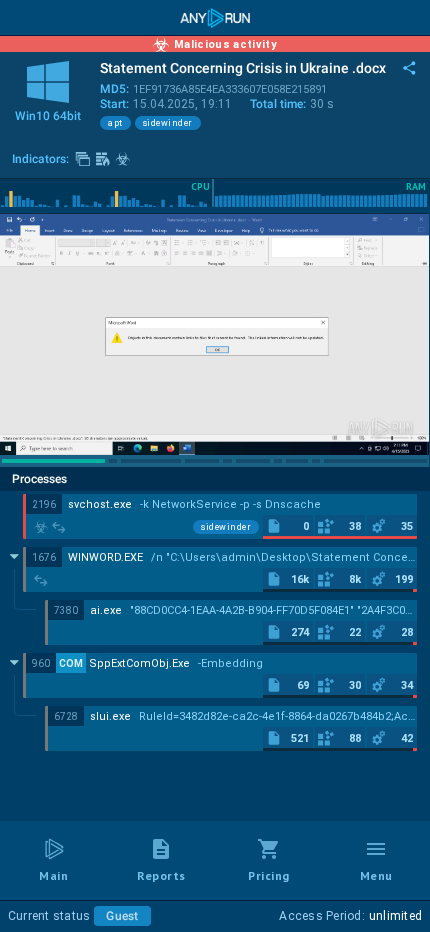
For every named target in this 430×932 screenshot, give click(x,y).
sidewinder (168, 123)
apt (115, 123)
